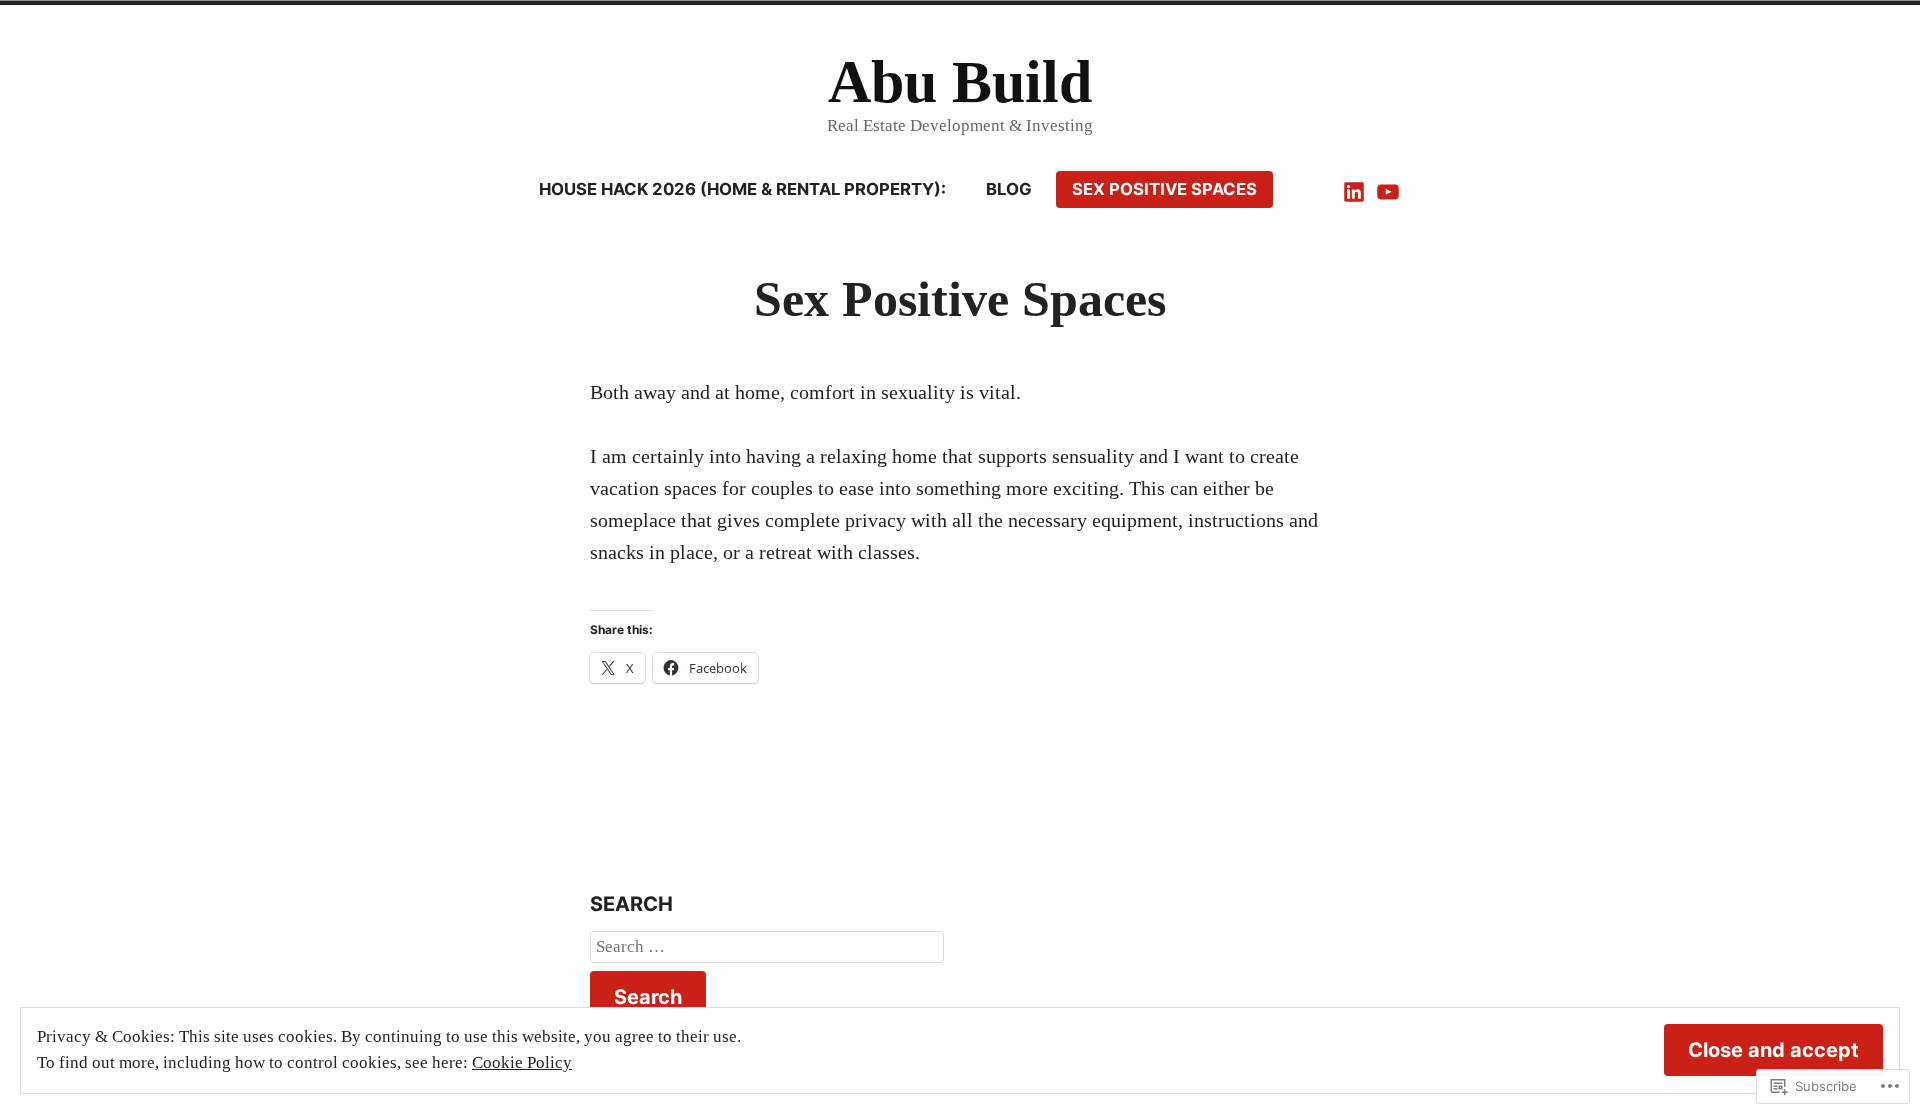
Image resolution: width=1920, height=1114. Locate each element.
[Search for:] (767, 947)
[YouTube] (1386, 190)
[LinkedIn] (1356, 190)
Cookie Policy (522, 1062)
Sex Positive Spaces (1164, 189)
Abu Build (960, 82)
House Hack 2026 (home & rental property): (742, 189)
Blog (1009, 189)
